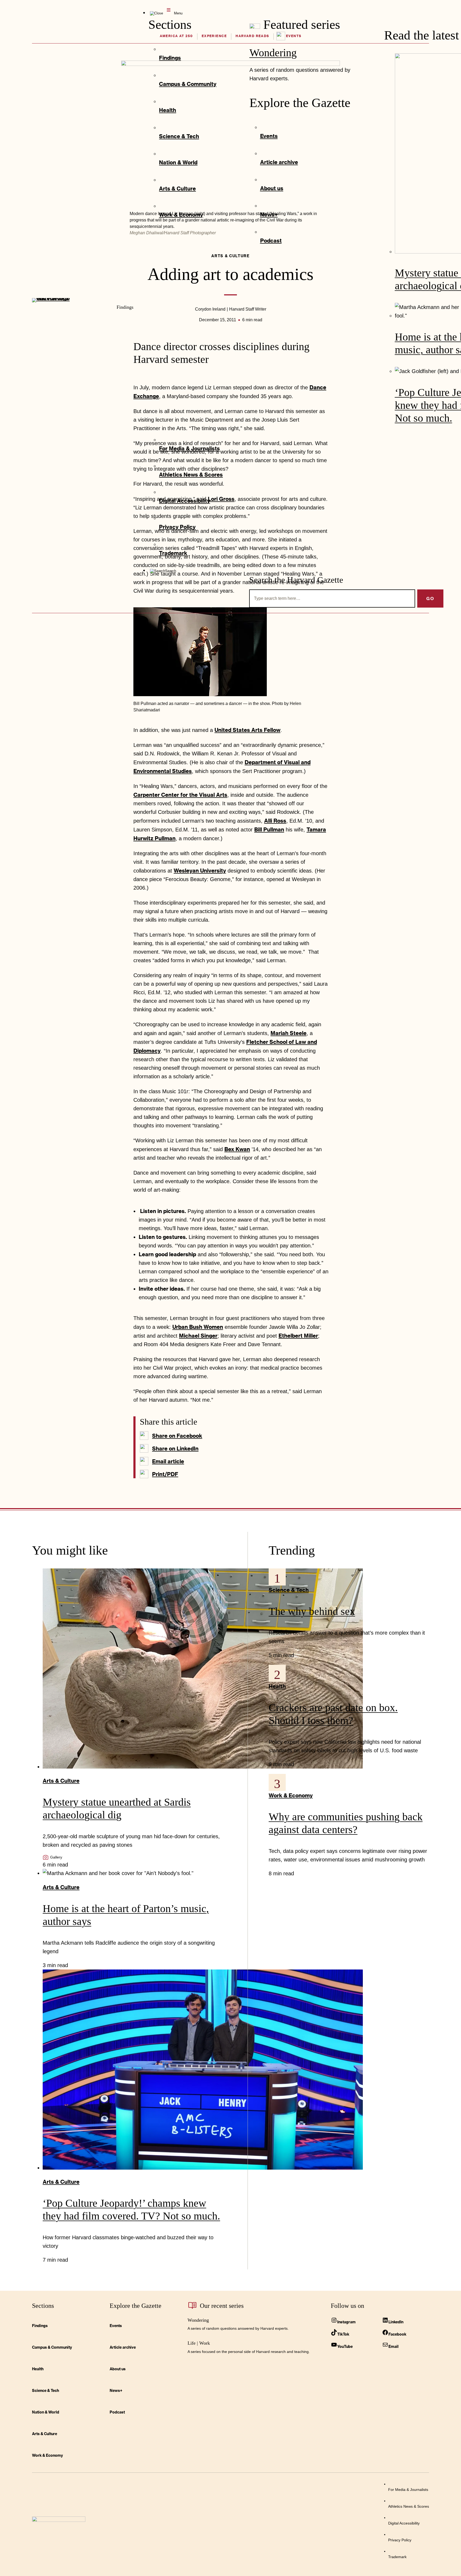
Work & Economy (291, 1795)
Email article (168, 1461)
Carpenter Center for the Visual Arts (180, 795)
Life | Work (199, 2343)
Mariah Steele (289, 1033)
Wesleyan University (200, 870)
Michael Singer (198, 1335)
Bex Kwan (237, 1149)
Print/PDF (165, 1474)
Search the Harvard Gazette (296, 580)
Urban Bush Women (198, 1327)
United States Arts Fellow (247, 730)
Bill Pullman (269, 829)
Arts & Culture (61, 1781)
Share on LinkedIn (175, 1448)
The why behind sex (312, 1611)
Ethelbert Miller (298, 1335)
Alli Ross (275, 821)
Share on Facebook (177, 1436)
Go (430, 598)
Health (277, 1686)
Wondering (273, 53)
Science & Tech (289, 1590)
